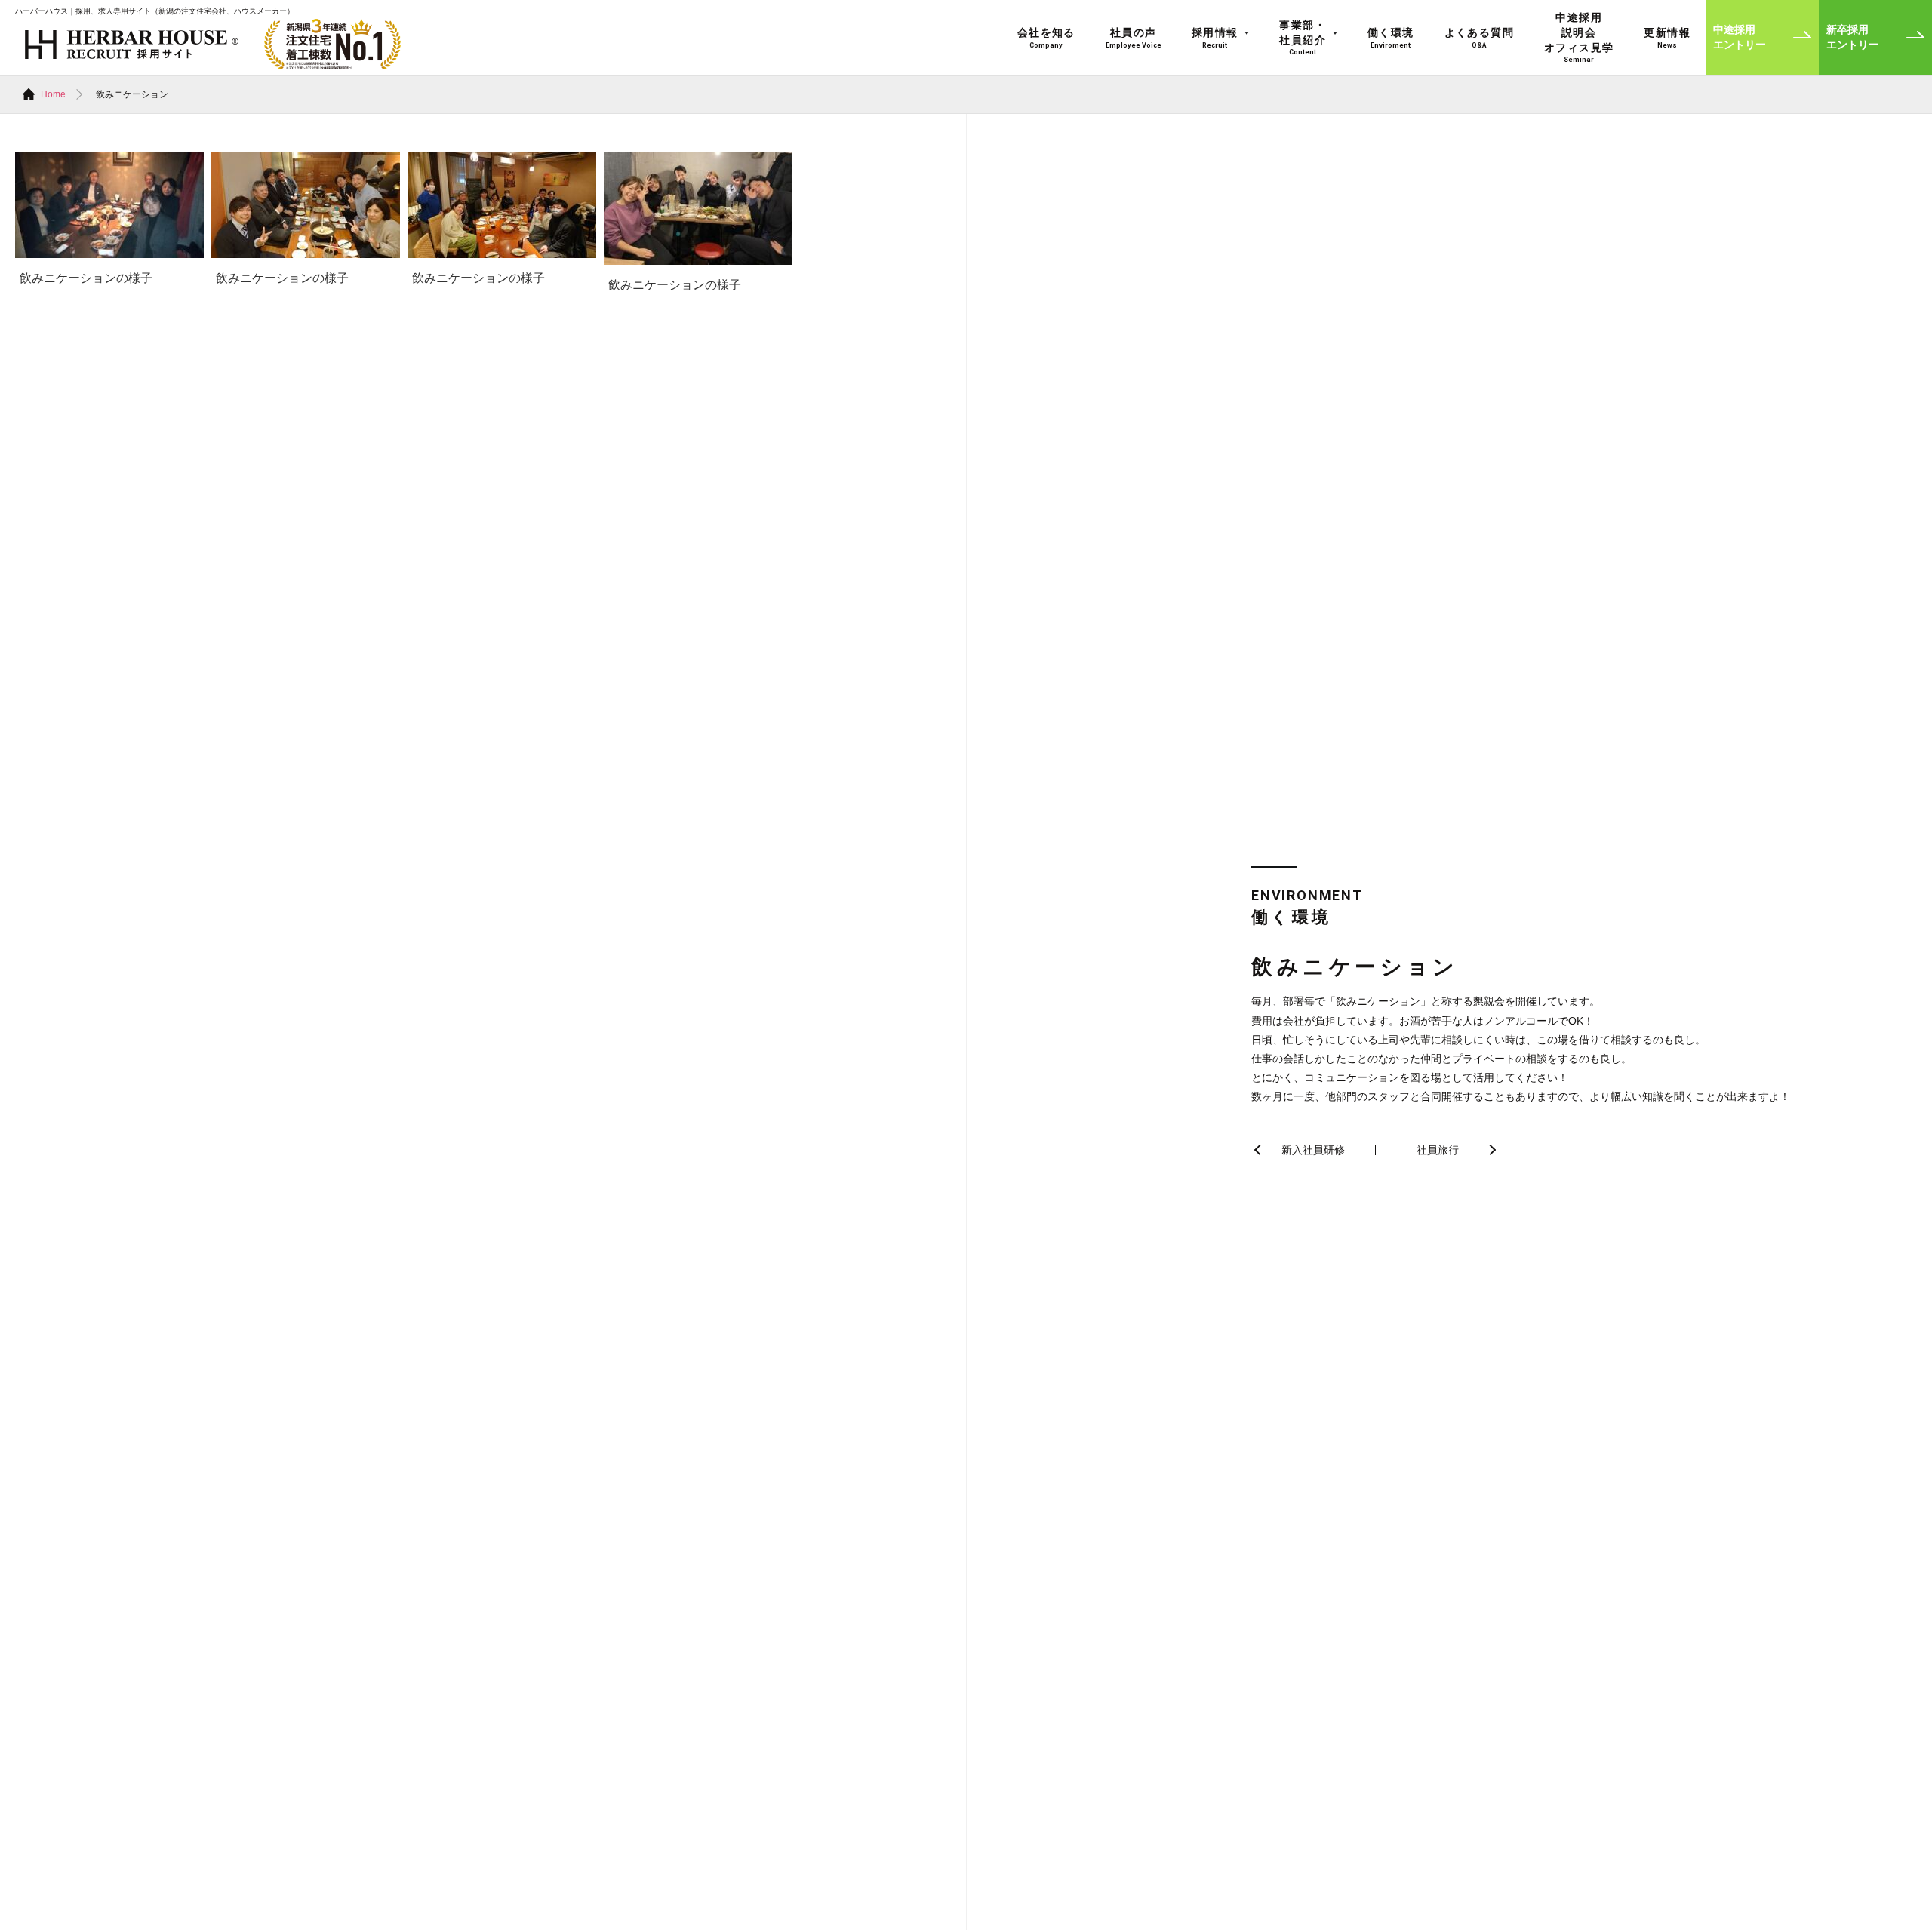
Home (53, 94)
